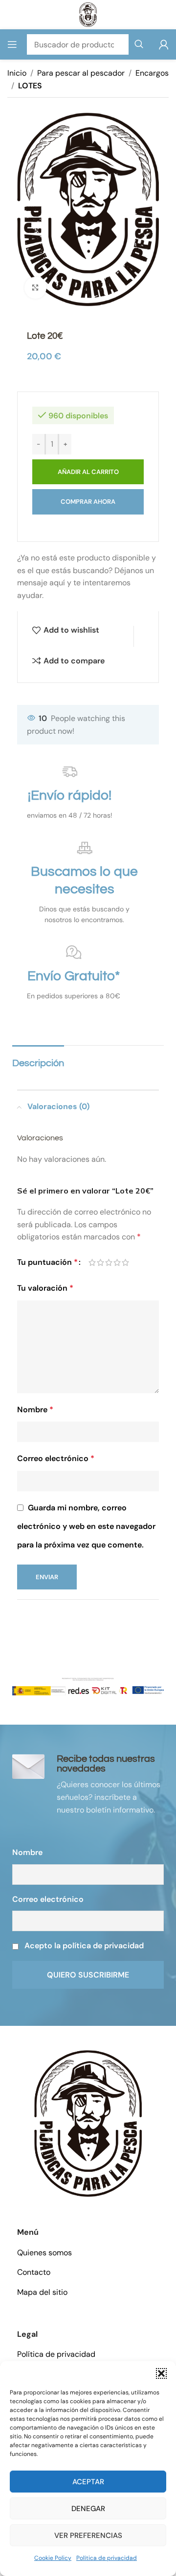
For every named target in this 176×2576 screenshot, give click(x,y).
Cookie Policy (53, 2558)
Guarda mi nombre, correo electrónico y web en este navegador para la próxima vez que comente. (86, 1526)
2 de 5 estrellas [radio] (100, 1262)
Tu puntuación (47, 1262)
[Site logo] (88, 14)
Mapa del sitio (42, 2292)
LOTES (30, 86)
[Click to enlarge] (35, 288)
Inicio (17, 73)
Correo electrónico (56, 1458)
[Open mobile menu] (12, 44)
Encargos (152, 73)
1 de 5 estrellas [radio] (92, 1262)
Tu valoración (45, 1288)
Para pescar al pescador (81, 73)
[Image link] (88, 2123)
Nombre (35, 1410)
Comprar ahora (88, 502)
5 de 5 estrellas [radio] (125, 1262)
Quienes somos (44, 2253)
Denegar (88, 2509)
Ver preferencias (88, 2535)
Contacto (34, 2272)
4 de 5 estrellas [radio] (117, 1262)
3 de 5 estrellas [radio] (109, 1262)
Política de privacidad (107, 2558)
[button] (161, 2373)
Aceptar (88, 2482)
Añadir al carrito (88, 472)
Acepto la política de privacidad (84, 1946)
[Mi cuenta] (164, 44)
